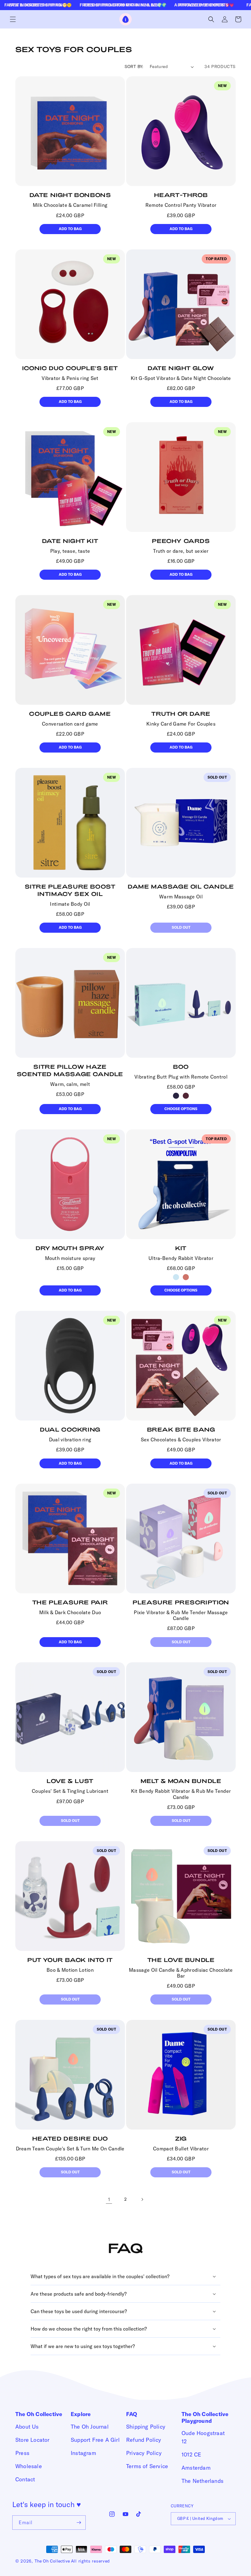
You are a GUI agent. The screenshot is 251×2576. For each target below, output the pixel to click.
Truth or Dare (181, 714)
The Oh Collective (52, 2561)
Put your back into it (70, 1960)
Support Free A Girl (95, 2440)
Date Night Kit (70, 541)
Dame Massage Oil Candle (181, 886)
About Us (27, 2427)
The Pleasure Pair (70, 1602)
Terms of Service (147, 2466)
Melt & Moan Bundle (181, 1781)
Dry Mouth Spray (70, 1248)
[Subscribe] (79, 2523)
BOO (181, 1067)
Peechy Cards (181, 541)
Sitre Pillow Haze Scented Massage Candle (70, 1070)
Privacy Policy (144, 2453)
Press (22, 2453)
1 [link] (109, 2199)
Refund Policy (144, 2440)
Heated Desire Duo (70, 2138)
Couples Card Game (70, 714)
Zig (181, 2138)
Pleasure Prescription (181, 1602)
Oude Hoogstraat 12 (203, 2437)
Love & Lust (70, 1781)
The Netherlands (202, 2481)
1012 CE (191, 2455)
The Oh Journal (90, 2427)
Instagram (83, 2453)
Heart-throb (181, 195)
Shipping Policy (146, 2427)
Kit (181, 1248)
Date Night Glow (181, 368)
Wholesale (29, 2466)
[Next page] (142, 2199)
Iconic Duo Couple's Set (70, 368)
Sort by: (134, 66)
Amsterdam (196, 2468)
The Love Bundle (181, 1960)
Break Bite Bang (181, 1429)
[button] (13, 19)
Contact (25, 2479)
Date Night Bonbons (70, 195)
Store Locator (32, 2440)
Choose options (181, 1109)
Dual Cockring (70, 1429)
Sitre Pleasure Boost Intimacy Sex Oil (70, 890)
